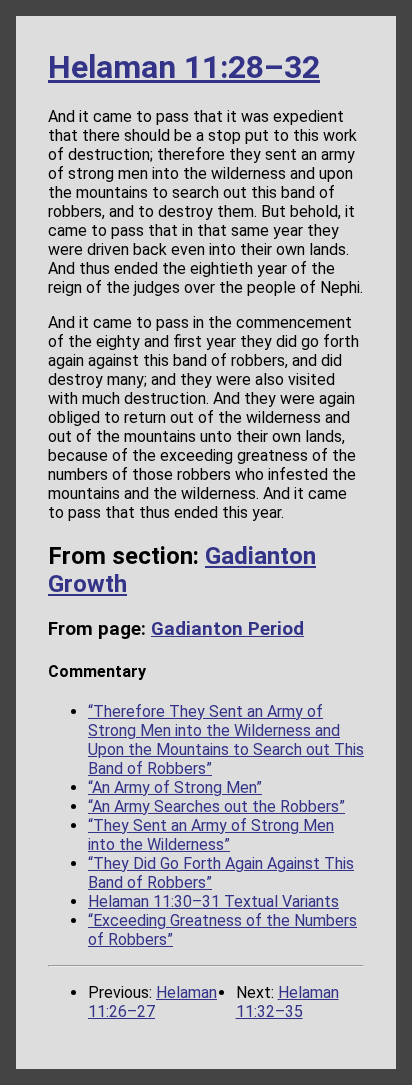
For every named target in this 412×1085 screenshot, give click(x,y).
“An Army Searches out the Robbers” (216, 806)
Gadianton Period (227, 629)
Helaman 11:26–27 (152, 1002)
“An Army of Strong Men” (175, 787)
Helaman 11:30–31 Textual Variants (213, 901)
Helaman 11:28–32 (184, 67)
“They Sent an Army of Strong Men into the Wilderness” (211, 835)
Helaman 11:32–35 (287, 1002)
